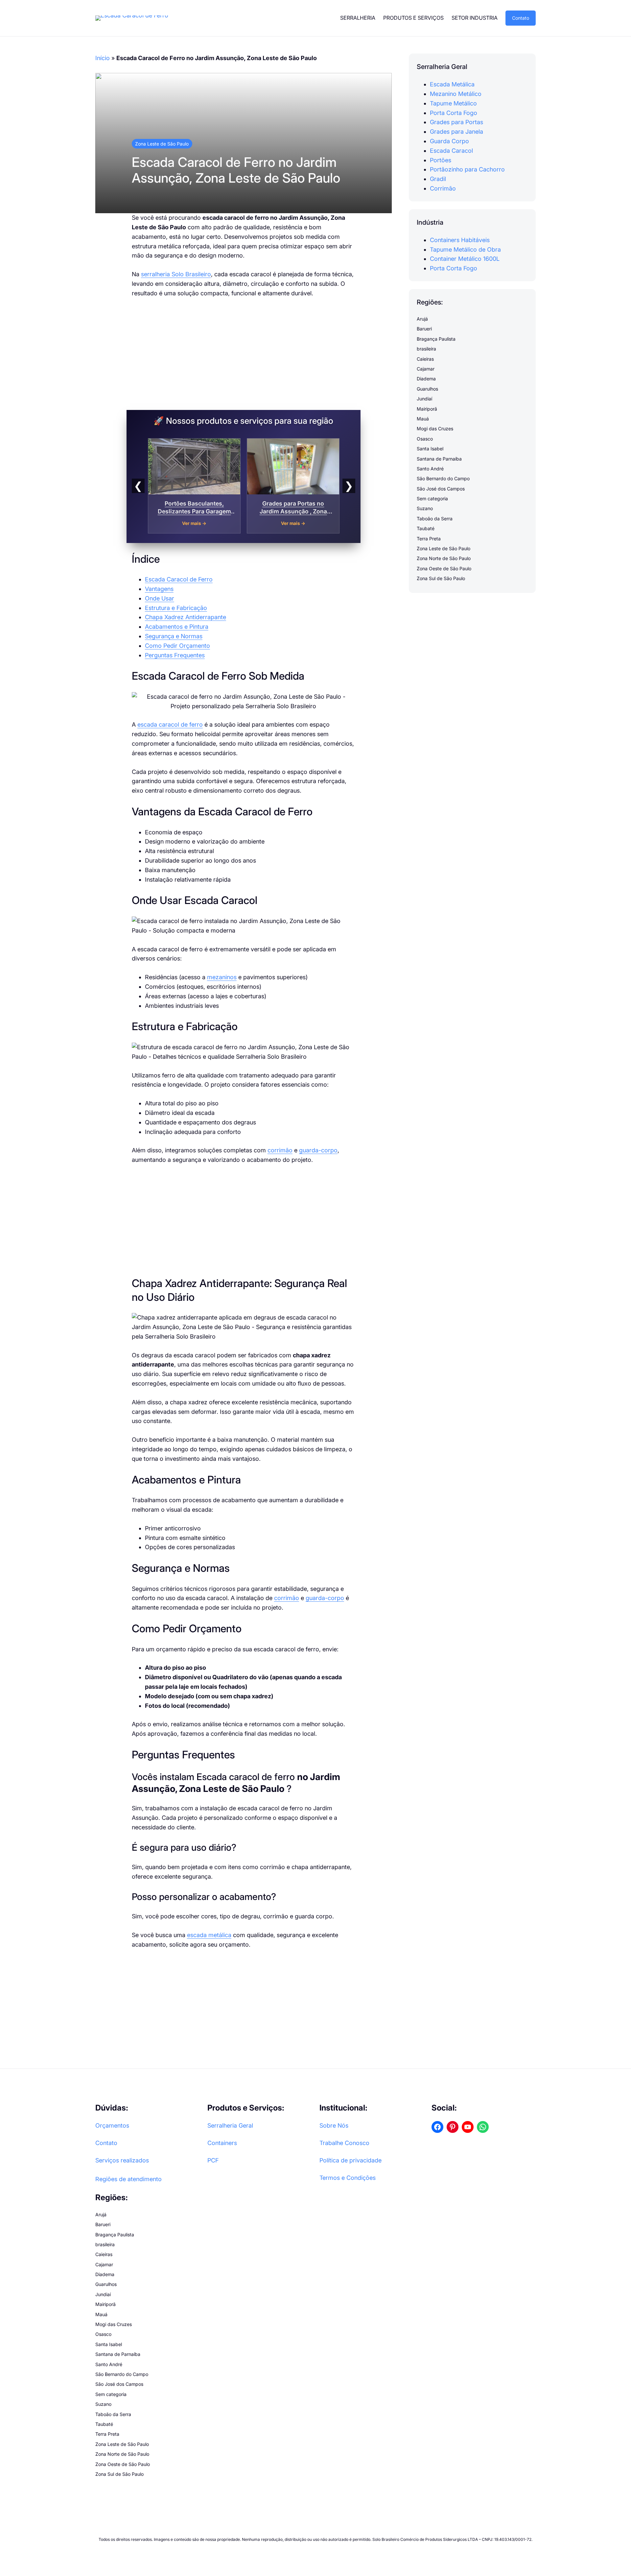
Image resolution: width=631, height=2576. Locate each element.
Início (103, 58)
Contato (521, 18)
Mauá (423, 419)
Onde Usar (160, 598)
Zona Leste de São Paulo (162, 144)
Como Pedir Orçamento (177, 646)
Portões (441, 160)
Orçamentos (112, 2125)
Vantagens (159, 589)
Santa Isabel (430, 449)
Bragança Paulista (436, 339)
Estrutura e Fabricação (176, 608)
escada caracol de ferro (170, 724)
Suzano (425, 509)
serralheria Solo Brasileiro (176, 274)
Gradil (438, 179)
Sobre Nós (334, 2125)
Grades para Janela (456, 132)
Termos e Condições (348, 2178)
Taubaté (426, 528)
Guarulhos (427, 389)
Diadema (426, 379)
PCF (213, 2160)
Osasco (425, 439)
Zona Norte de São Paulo (444, 559)
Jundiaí (424, 399)
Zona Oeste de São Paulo (444, 568)
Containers (222, 2143)
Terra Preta (429, 539)
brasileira (426, 349)
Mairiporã (427, 409)
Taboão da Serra (435, 519)
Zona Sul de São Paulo (441, 578)
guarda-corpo (318, 1150)
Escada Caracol (451, 151)
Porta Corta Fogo (454, 113)
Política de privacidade (351, 2160)
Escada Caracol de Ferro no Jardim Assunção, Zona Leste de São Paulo (236, 170)
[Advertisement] (244, 354)
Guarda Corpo (449, 141)
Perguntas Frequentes (175, 655)
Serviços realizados (122, 2160)
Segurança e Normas (174, 636)
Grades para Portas (456, 122)
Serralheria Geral (230, 2125)
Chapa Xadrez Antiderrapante (186, 617)
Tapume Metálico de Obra (465, 249)
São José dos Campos (441, 489)
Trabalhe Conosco (344, 2143)
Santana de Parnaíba (439, 459)
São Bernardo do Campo (443, 478)
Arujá (422, 319)
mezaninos (222, 977)
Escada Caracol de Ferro (179, 579)
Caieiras (425, 359)
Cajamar (426, 369)
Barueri (424, 329)
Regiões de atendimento (129, 2179)
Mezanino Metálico (456, 94)
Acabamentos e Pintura (177, 627)
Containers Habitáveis (460, 240)
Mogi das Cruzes (435, 429)
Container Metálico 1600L (465, 259)
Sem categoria (432, 498)
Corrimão (443, 188)
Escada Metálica (452, 84)
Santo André (430, 469)
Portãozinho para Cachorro (467, 170)
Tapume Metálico (453, 103)
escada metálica (209, 1935)
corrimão (280, 1150)
